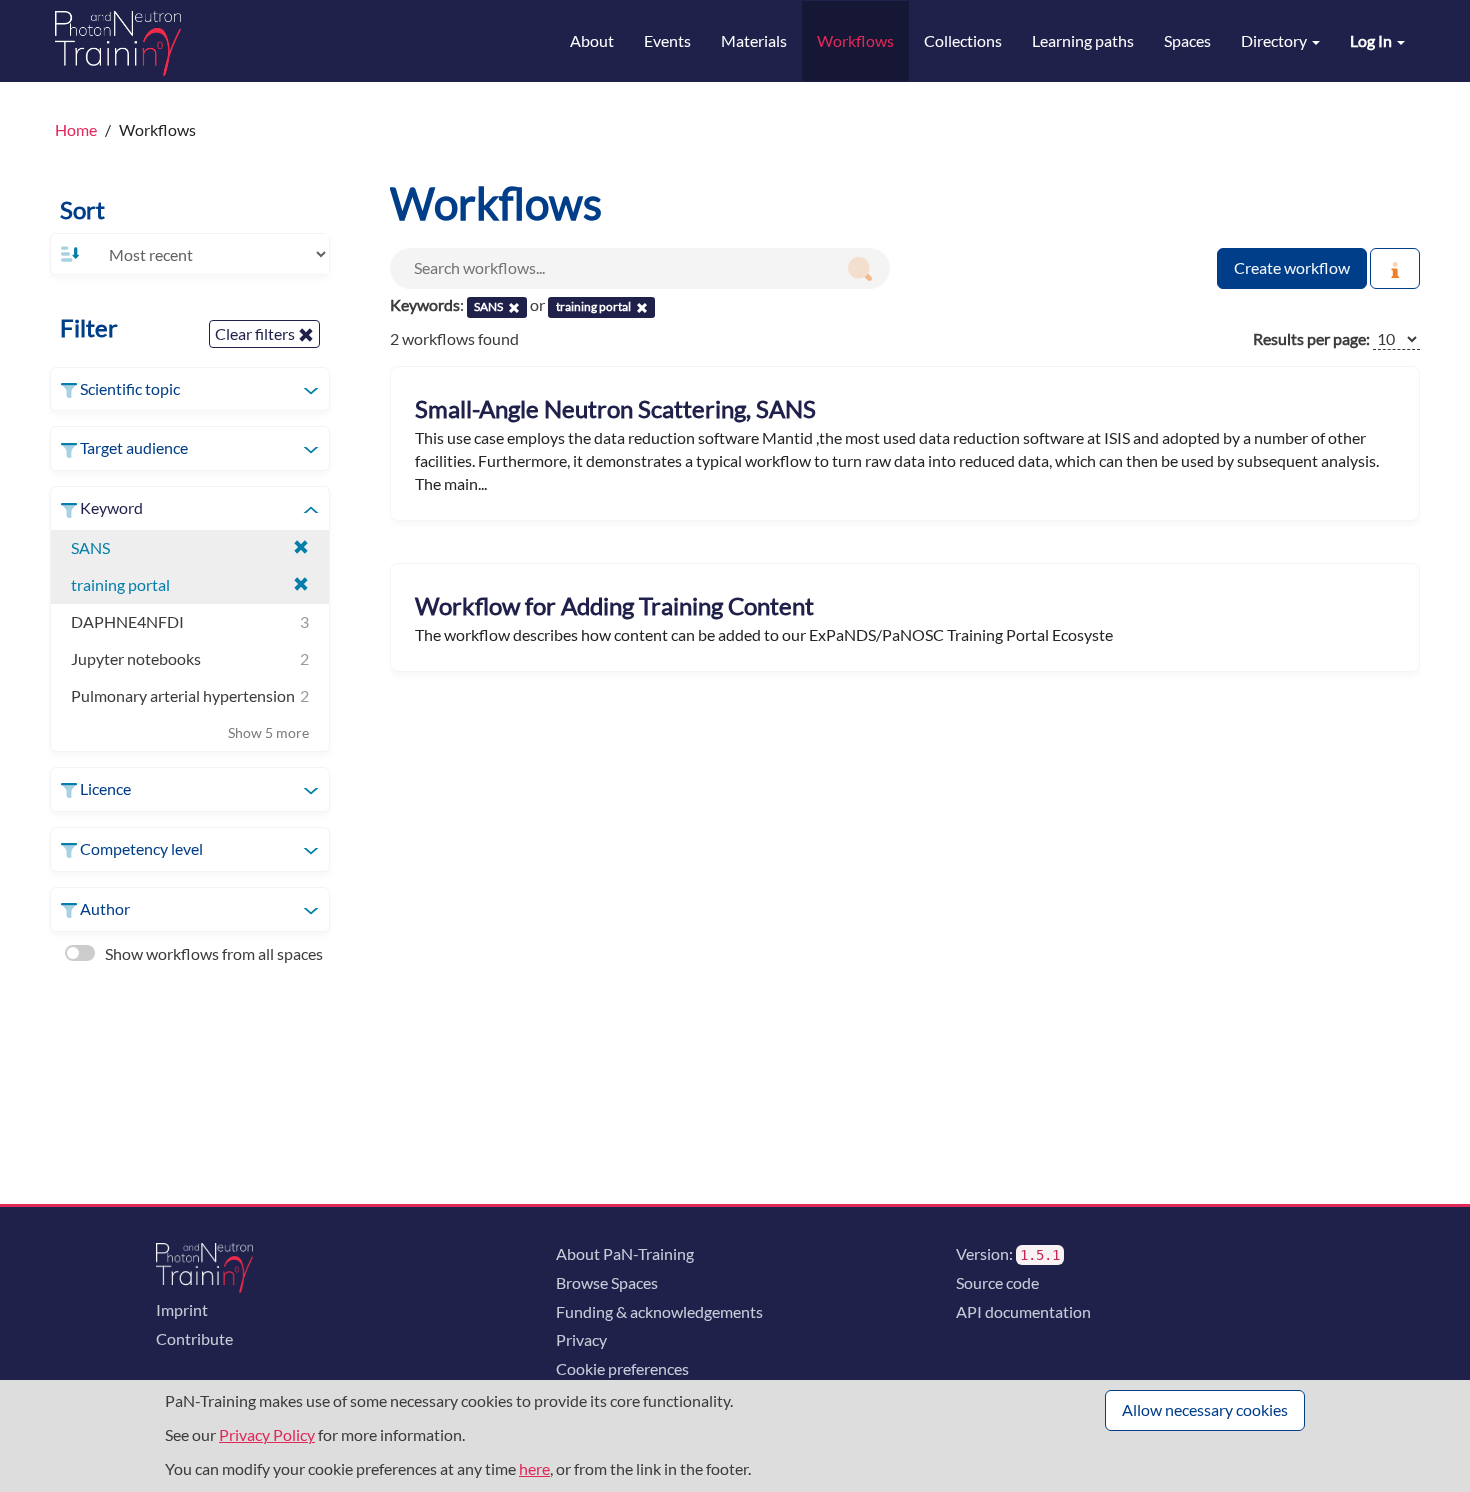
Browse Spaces (607, 1282)
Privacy (581, 1339)
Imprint (182, 1309)
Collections (963, 40)
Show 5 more (268, 732)
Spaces (1187, 40)
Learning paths (1083, 40)
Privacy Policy (267, 1434)
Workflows (855, 40)
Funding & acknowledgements (659, 1311)
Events (667, 40)
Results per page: (1311, 338)
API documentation (1023, 1311)
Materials (754, 40)
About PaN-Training (625, 1253)
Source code (997, 1282)
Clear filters (256, 333)
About (592, 40)
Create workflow (1292, 267)
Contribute (194, 1338)
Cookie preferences (622, 1368)
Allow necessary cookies (1205, 1409)
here (534, 1468)
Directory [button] (1275, 40)
